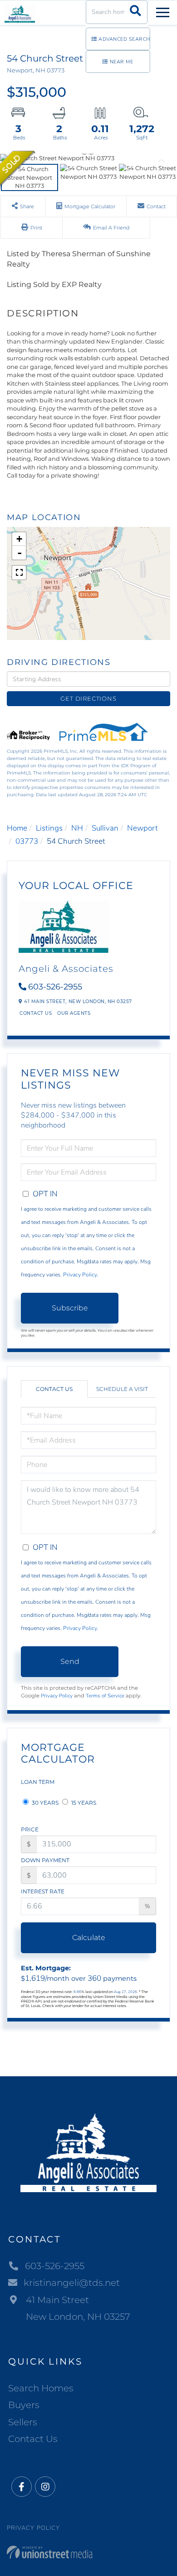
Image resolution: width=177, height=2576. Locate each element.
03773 (27, 841)
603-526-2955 (55, 987)
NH (77, 828)
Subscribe (70, 1308)
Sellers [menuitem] (23, 2422)
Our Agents (74, 1013)
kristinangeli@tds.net (72, 2283)
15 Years (83, 1803)
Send (70, 1661)
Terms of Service (105, 1696)
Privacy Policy (80, 1275)
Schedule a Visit (122, 1389)
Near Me (122, 62)
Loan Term (38, 1782)
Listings (49, 828)
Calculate (89, 1938)
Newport (143, 828)
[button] (135, 12)
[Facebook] (22, 2487)
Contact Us (36, 1013)
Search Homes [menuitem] (41, 2388)
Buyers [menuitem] (24, 2405)
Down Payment (45, 1860)
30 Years (44, 1803)
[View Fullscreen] (19, 573)
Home (17, 828)
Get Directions (88, 698)
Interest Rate (43, 1891)
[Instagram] (45, 2487)
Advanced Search (124, 39)
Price (30, 1829)
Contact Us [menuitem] (33, 2439)
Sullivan (105, 828)
